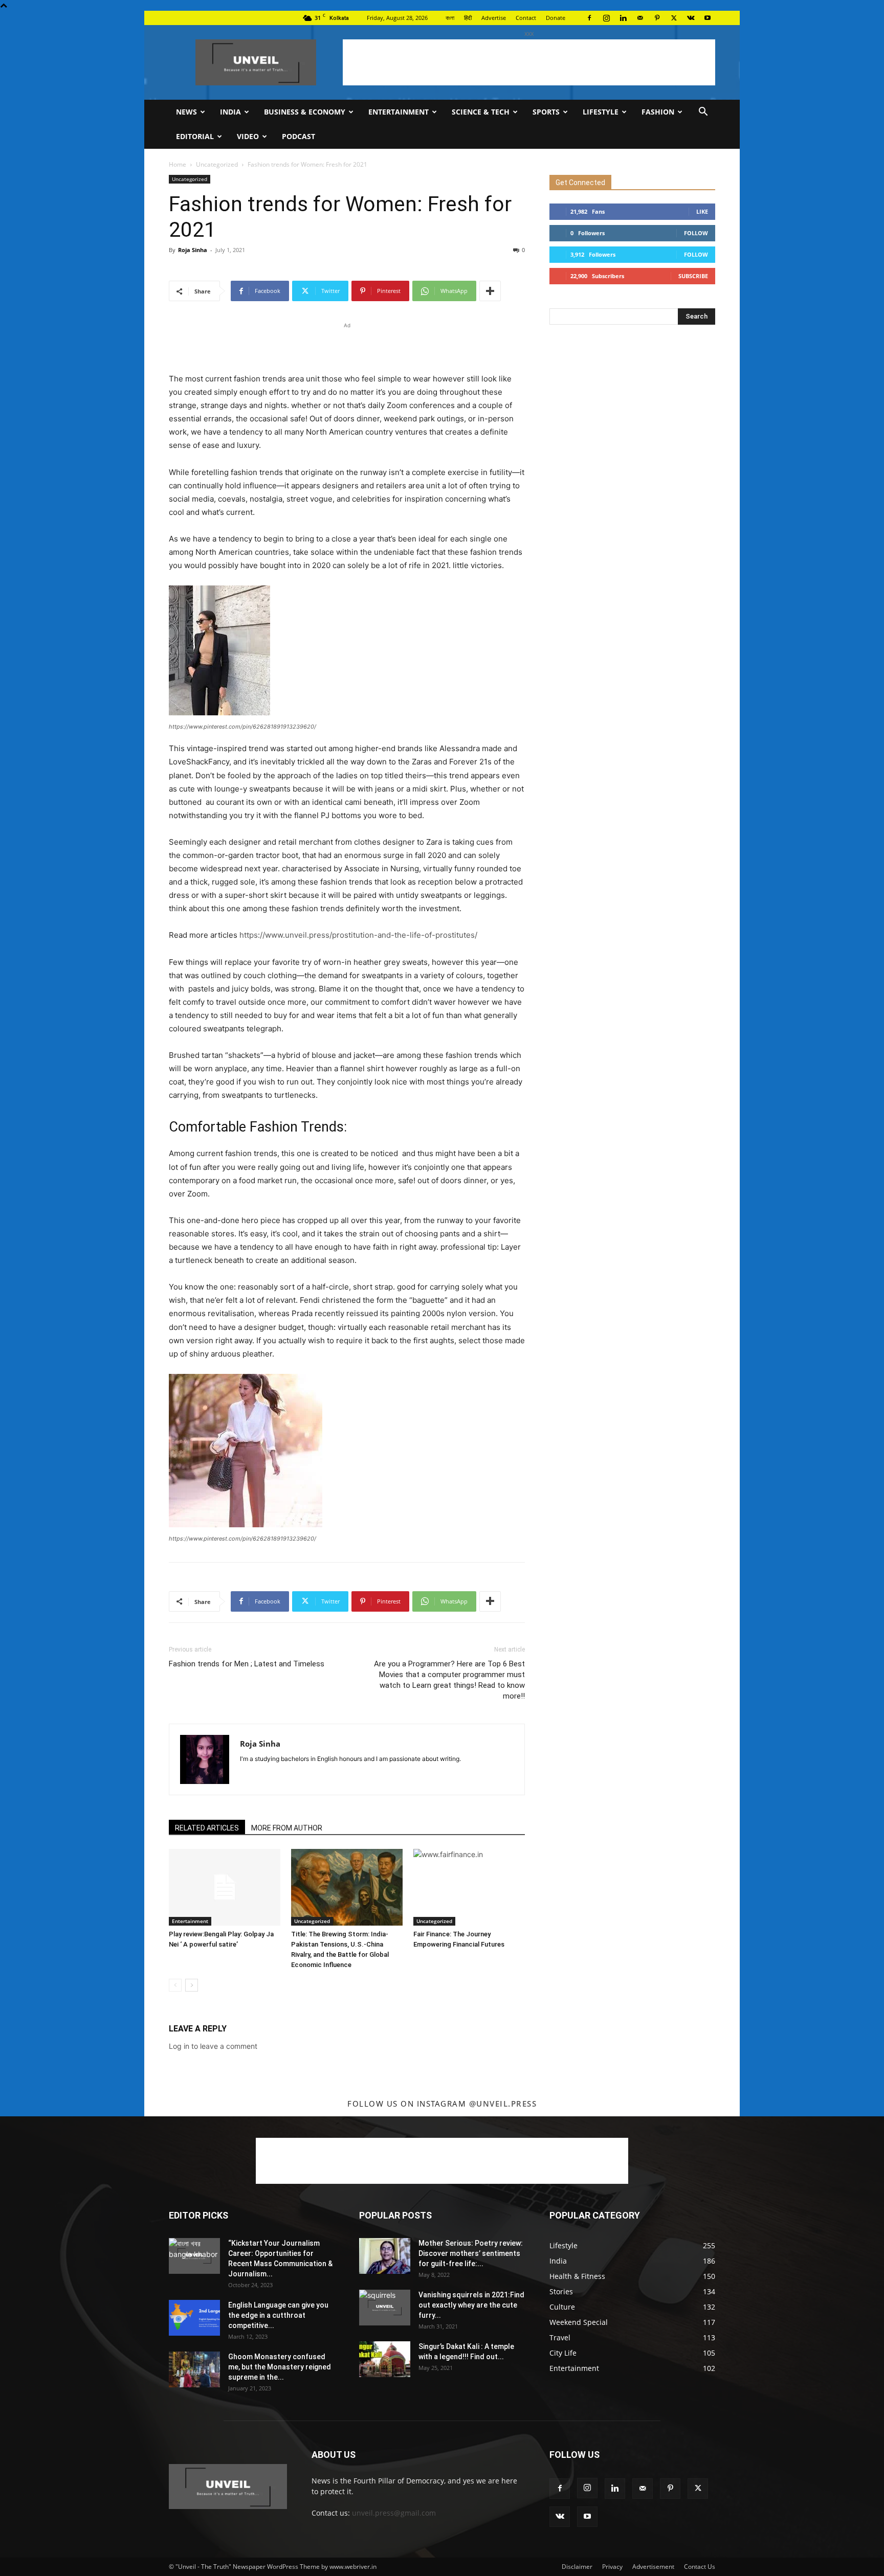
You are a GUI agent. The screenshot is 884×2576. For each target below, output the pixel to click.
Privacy (612, 2567)
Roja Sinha (193, 250)
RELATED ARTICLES (207, 1828)
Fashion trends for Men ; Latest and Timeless (247, 1664)
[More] (490, 291)
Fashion (658, 112)
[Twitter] (674, 18)
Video (248, 136)
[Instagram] (606, 18)
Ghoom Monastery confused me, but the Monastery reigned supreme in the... (280, 2367)
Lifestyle (601, 112)
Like (702, 211)
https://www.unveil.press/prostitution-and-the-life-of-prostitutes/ (358, 935)
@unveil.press (503, 2104)
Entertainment (399, 112)
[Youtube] (708, 18)
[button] (703, 113)
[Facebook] (589, 18)
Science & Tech (481, 112)
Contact (526, 18)
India (230, 112)
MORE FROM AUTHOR (287, 1828)
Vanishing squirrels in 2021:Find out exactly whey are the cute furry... (471, 2305)
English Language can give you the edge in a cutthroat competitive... (278, 2315)
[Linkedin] (623, 18)
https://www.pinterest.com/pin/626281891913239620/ (242, 727)
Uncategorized (217, 164)
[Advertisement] (529, 62)
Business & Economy (305, 112)
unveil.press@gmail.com (394, 2513)
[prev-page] (175, 1985)
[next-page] (192, 1985)
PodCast (299, 136)
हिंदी (468, 18)
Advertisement (653, 2567)
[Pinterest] (657, 18)
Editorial (195, 136)
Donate (556, 18)
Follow (696, 233)
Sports (546, 112)
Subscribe (693, 276)
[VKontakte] (691, 18)
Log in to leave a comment (213, 2046)
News (186, 112)
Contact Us (700, 2567)
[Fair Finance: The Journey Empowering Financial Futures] (469, 1887)
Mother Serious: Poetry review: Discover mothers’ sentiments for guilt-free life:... (471, 2253)
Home (178, 164)
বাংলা (450, 18)
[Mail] (640, 18)
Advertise (494, 18)
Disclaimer (577, 2567)
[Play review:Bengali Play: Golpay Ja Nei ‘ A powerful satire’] (225, 1887)
